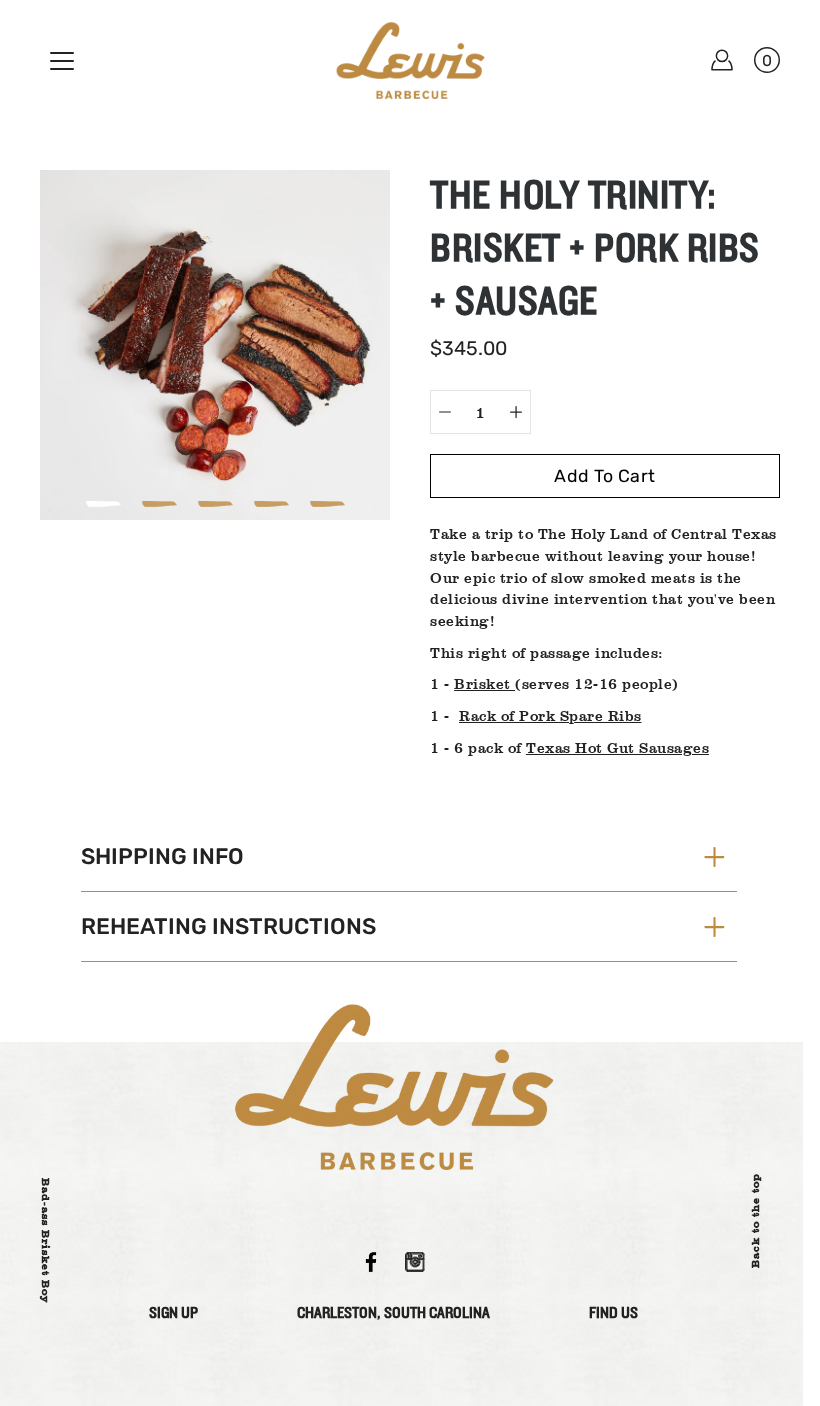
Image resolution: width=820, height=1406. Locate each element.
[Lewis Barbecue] (410, 60)
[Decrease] (445, 412)
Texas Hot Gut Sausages (617, 747)
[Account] (722, 60)
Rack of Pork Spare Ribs (550, 715)
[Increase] (516, 412)
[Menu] (62, 61)
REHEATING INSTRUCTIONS (228, 926)
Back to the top (755, 1220)
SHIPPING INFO (162, 856)
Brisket (484, 683)
